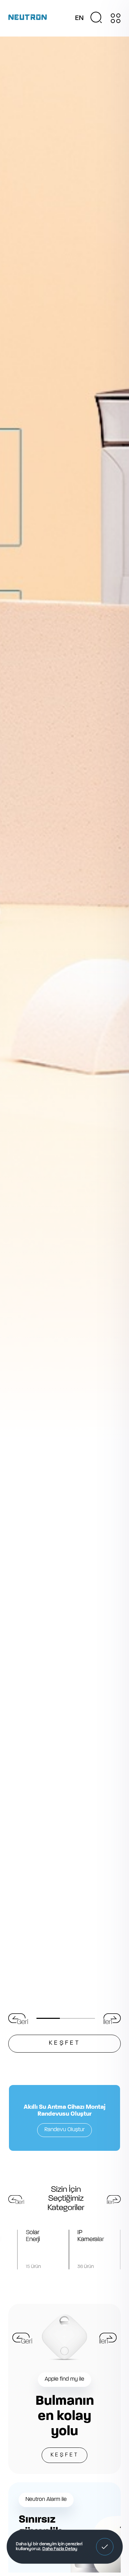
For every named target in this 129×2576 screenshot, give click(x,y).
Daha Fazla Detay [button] (60, 2549)
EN (79, 18)
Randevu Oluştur (64, 2130)
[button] (105, 2547)
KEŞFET (65, 2455)
